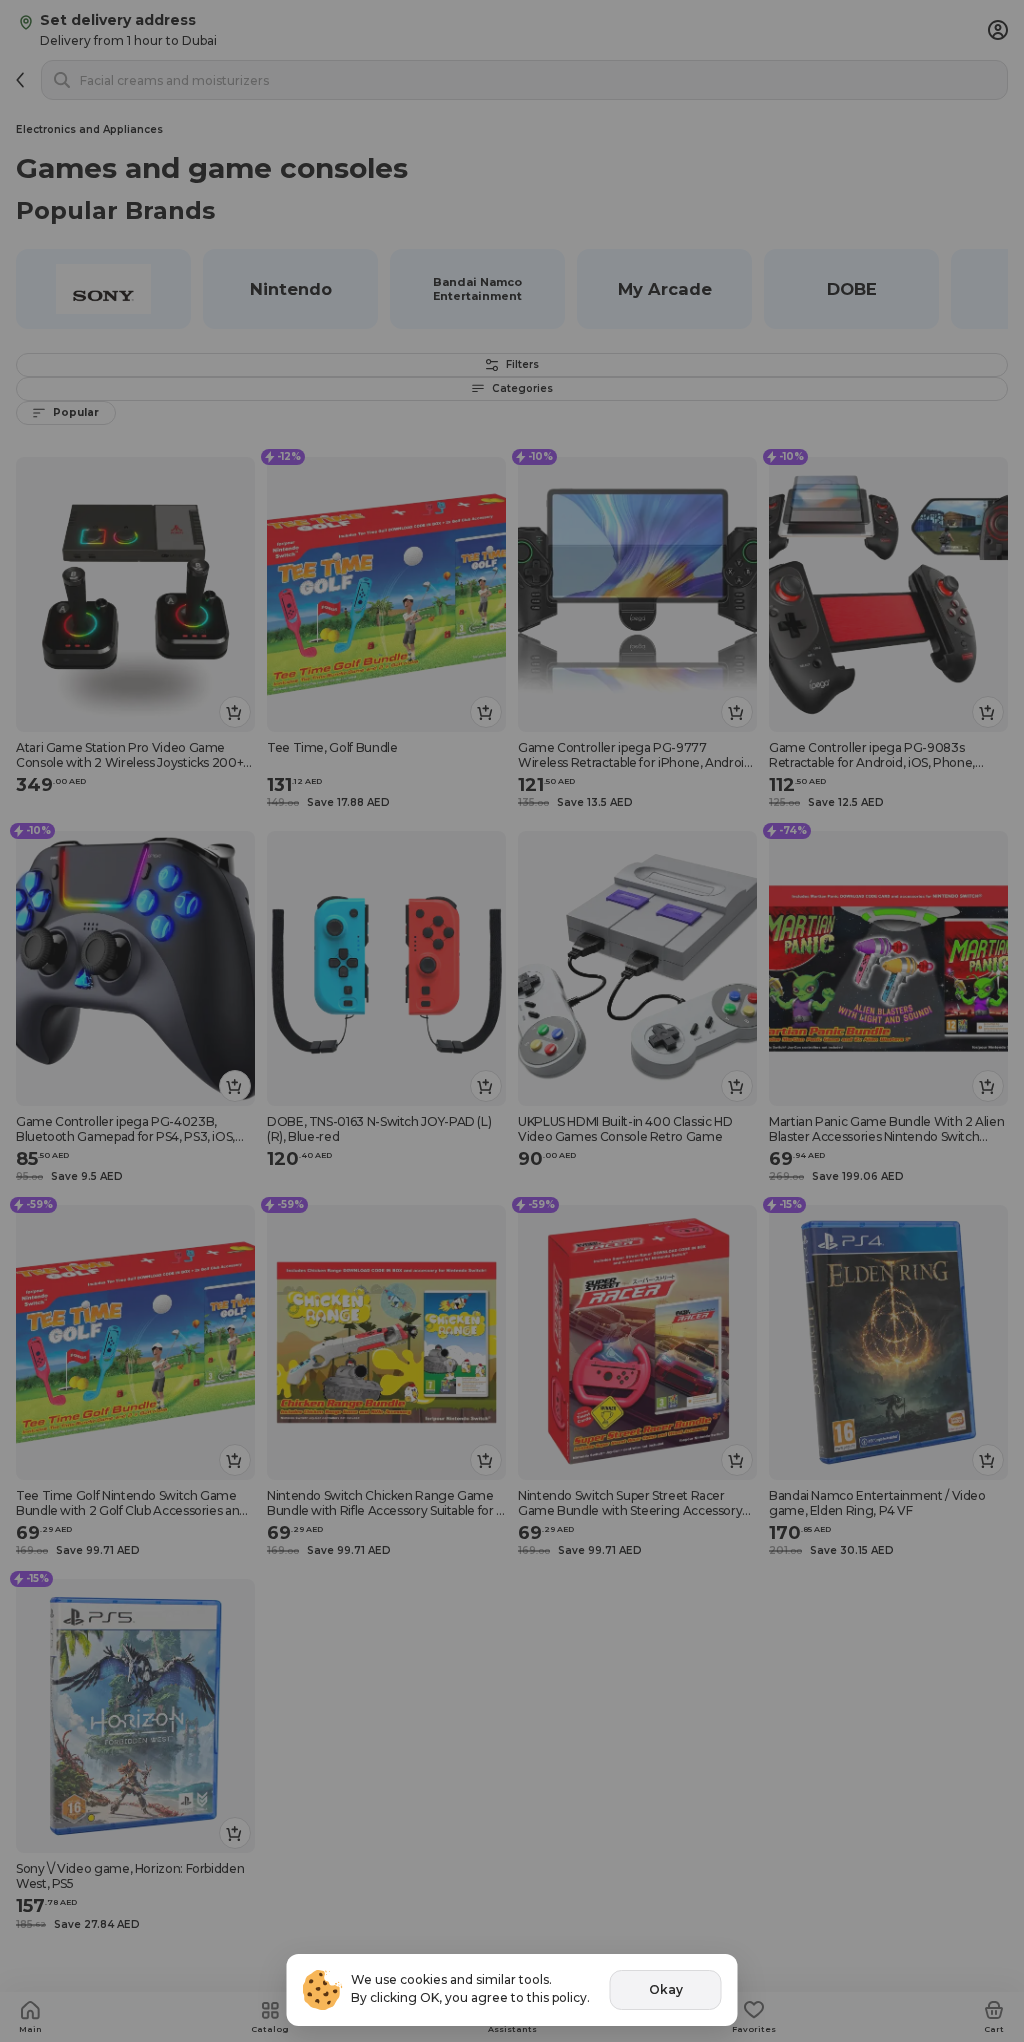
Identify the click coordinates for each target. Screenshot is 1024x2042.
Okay (666, 1989)
